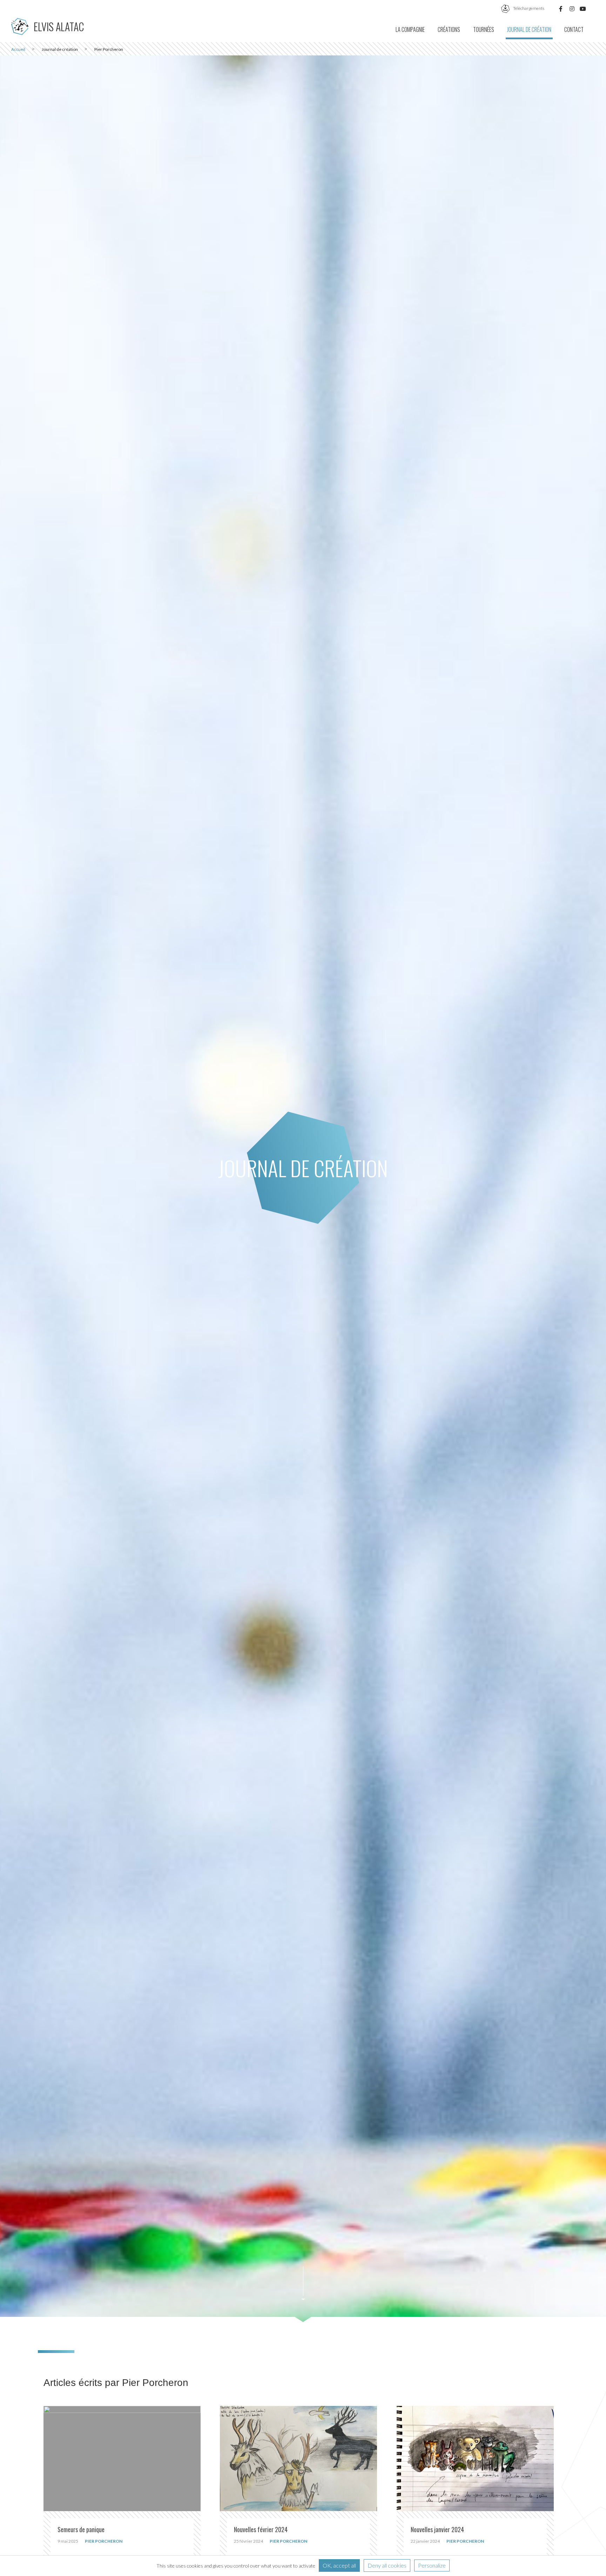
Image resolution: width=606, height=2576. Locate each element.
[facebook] (561, 8)
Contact (574, 29)
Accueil (18, 49)
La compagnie (410, 29)
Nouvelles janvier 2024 (437, 2529)
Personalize (432, 2565)
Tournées (484, 29)
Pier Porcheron (104, 2541)
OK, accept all (339, 2565)
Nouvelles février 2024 (261, 2529)
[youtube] (583, 8)
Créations (449, 29)
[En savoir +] (122, 2458)
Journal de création (529, 29)
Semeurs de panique (81, 2529)
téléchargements (528, 8)
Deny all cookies (387, 2565)
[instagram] (572, 8)
